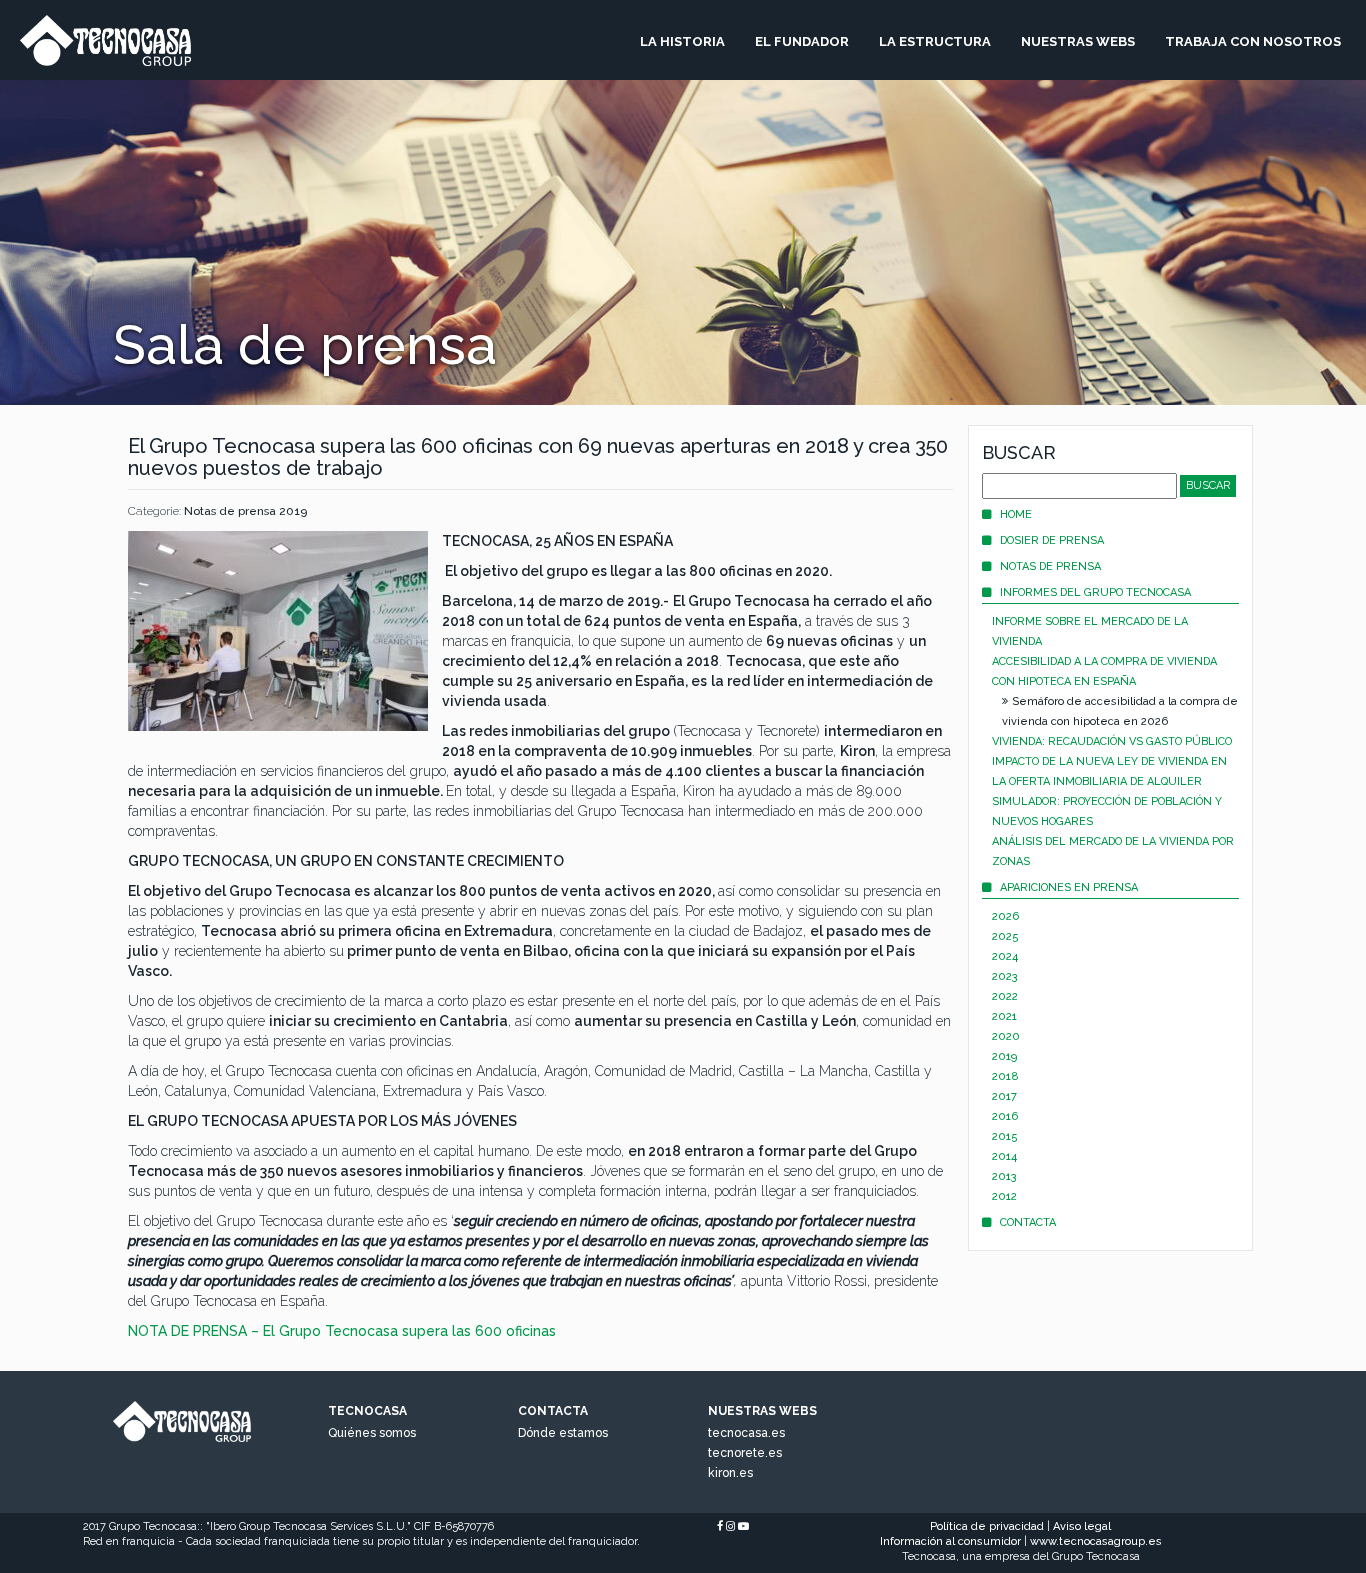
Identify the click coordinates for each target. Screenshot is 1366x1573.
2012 (1004, 1196)
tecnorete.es (745, 1453)
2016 (1005, 1116)
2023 (1005, 976)
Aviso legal (1082, 1526)
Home (1016, 514)
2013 (1004, 1176)
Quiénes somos (372, 1433)
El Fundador (802, 41)
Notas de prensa (1050, 566)
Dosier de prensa (1052, 540)
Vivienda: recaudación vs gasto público (1112, 741)
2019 (1004, 1056)
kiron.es (730, 1473)
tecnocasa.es (746, 1433)
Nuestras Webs (1078, 41)
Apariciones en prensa (1069, 887)
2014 (1004, 1156)
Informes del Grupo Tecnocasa (1095, 592)
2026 (1005, 916)
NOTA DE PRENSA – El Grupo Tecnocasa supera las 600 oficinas (342, 1331)
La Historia (682, 41)
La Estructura (935, 41)
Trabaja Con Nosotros (1253, 41)
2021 (1004, 1016)
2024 (1005, 956)
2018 (1005, 1076)
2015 (1005, 1136)
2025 (1005, 936)
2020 (1006, 1036)
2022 (1005, 996)
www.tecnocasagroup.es (1096, 1541)
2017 (1004, 1096)
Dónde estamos (563, 1433)
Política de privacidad (987, 1526)
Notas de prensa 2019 (245, 511)
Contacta (1028, 1222)
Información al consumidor (950, 1541)
